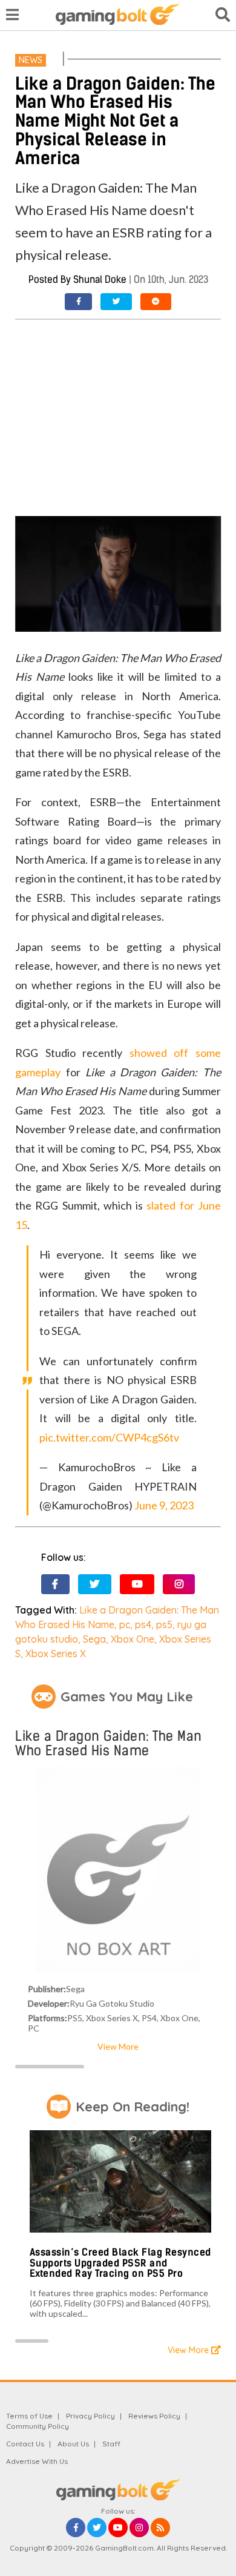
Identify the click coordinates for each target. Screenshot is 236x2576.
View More (118, 2046)
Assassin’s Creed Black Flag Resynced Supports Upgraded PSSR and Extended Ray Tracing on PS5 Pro (120, 2263)
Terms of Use (29, 2416)
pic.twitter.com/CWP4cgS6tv (109, 1437)
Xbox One (133, 1639)
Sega (94, 1639)
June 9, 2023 (164, 1505)
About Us (73, 2444)
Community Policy (38, 2426)
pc (125, 1624)
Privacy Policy (90, 2416)
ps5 (164, 1624)
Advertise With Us (37, 2461)
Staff (111, 2444)
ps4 (143, 1624)
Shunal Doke (100, 280)
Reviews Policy (154, 2416)
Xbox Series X (56, 1654)
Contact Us (25, 2444)
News (31, 60)
